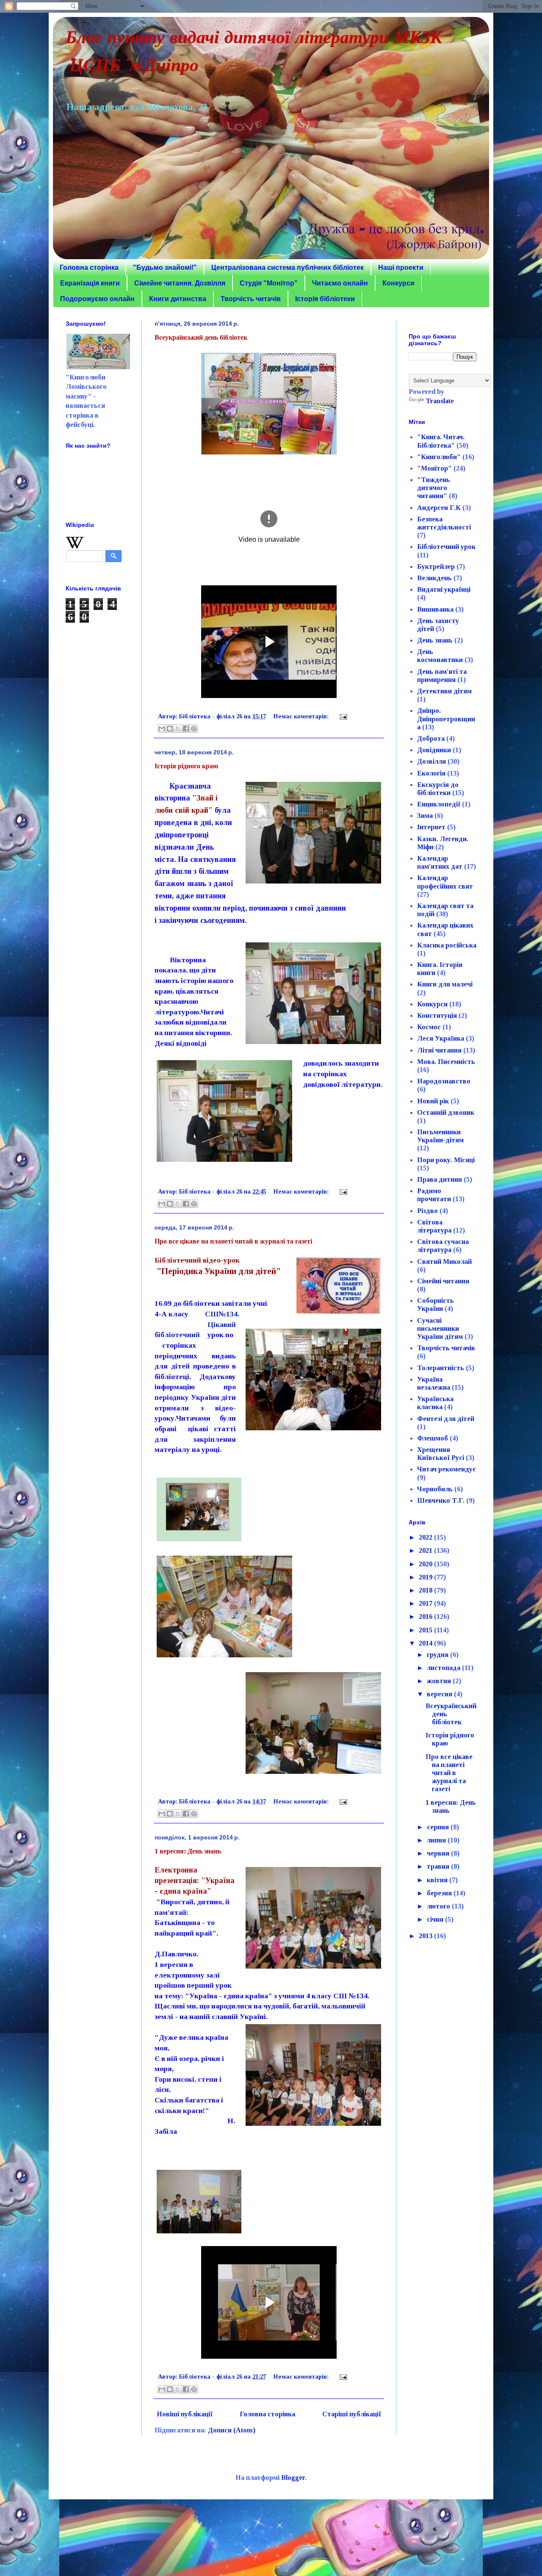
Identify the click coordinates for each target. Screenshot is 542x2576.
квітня (438, 1880)
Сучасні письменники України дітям (440, 1328)
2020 (426, 1564)
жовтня (440, 1681)
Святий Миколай (444, 1262)
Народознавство (444, 1081)
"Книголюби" (439, 457)
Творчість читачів (251, 299)
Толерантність (441, 1368)
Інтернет (431, 827)
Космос (429, 1027)
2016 (426, 1616)
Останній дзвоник (446, 1112)
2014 (426, 1643)
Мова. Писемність (446, 1062)
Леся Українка (441, 1038)
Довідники (434, 750)
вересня (440, 1694)
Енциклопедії (439, 804)
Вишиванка (435, 609)
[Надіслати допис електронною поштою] (342, 716)
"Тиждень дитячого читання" (434, 488)
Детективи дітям (444, 691)
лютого (439, 1906)
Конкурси (398, 283)
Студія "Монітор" (269, 283)
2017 (426, 1603)
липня (437, 1840)
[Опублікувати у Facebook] (186, 728)
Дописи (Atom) (232, 2430)
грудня (438, 1655)
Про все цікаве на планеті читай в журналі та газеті (233, 1241)
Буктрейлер (436, 566)
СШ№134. (222, 1314)
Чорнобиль (435, 1489)
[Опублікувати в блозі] (170, 728)
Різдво (427, 1211)
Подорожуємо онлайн (97, 299)
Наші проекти (401, 267)
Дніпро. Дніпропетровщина (446, 719)
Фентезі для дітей (446, 1419)
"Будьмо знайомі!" (165, 267)
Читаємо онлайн (340, 283)
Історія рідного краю (186, 766)
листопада (444, 1668)
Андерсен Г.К (439, 508)
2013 (426, 1936)
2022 (426, 1537)
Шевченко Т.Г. (441, 1500)
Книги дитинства (178, 299)
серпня (439, 1827)
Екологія (431, 773)
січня (436, 1919)
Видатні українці (444, 589)
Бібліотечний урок (446, 547)
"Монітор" (434, 468)
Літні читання (439, 1050)
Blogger (293, 2478)
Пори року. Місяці (446, 1160)
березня (440, 1893)
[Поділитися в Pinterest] (194, 728)
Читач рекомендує (447, 1469)
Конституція (437, 1015)
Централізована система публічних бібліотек (288, 267)
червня (439, 1853)
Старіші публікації (352, 2414)
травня (439, 1866)
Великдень (434, 578)
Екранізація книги (90, 283)
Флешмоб (433, 1438)
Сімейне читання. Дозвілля (180, 283)
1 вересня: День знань (188, 1851)
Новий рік (433, 1101)
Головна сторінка (89, 267)
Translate (440, 401)
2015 (426, 1630)
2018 (426, 1590)
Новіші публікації (185, 2414)
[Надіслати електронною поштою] (162, 728)
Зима (425, 816)
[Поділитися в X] (178, 728)
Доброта (431, 738)
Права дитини (440, 1179)
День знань (435, 640)
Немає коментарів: (302, 716)
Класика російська (447, 945)
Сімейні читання (443, 1281)
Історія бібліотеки (325, 299)
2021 (426, 1550)
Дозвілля (431, 761)
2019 (426, 1577)
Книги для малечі (445, 984)
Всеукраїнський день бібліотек (201, 337)
